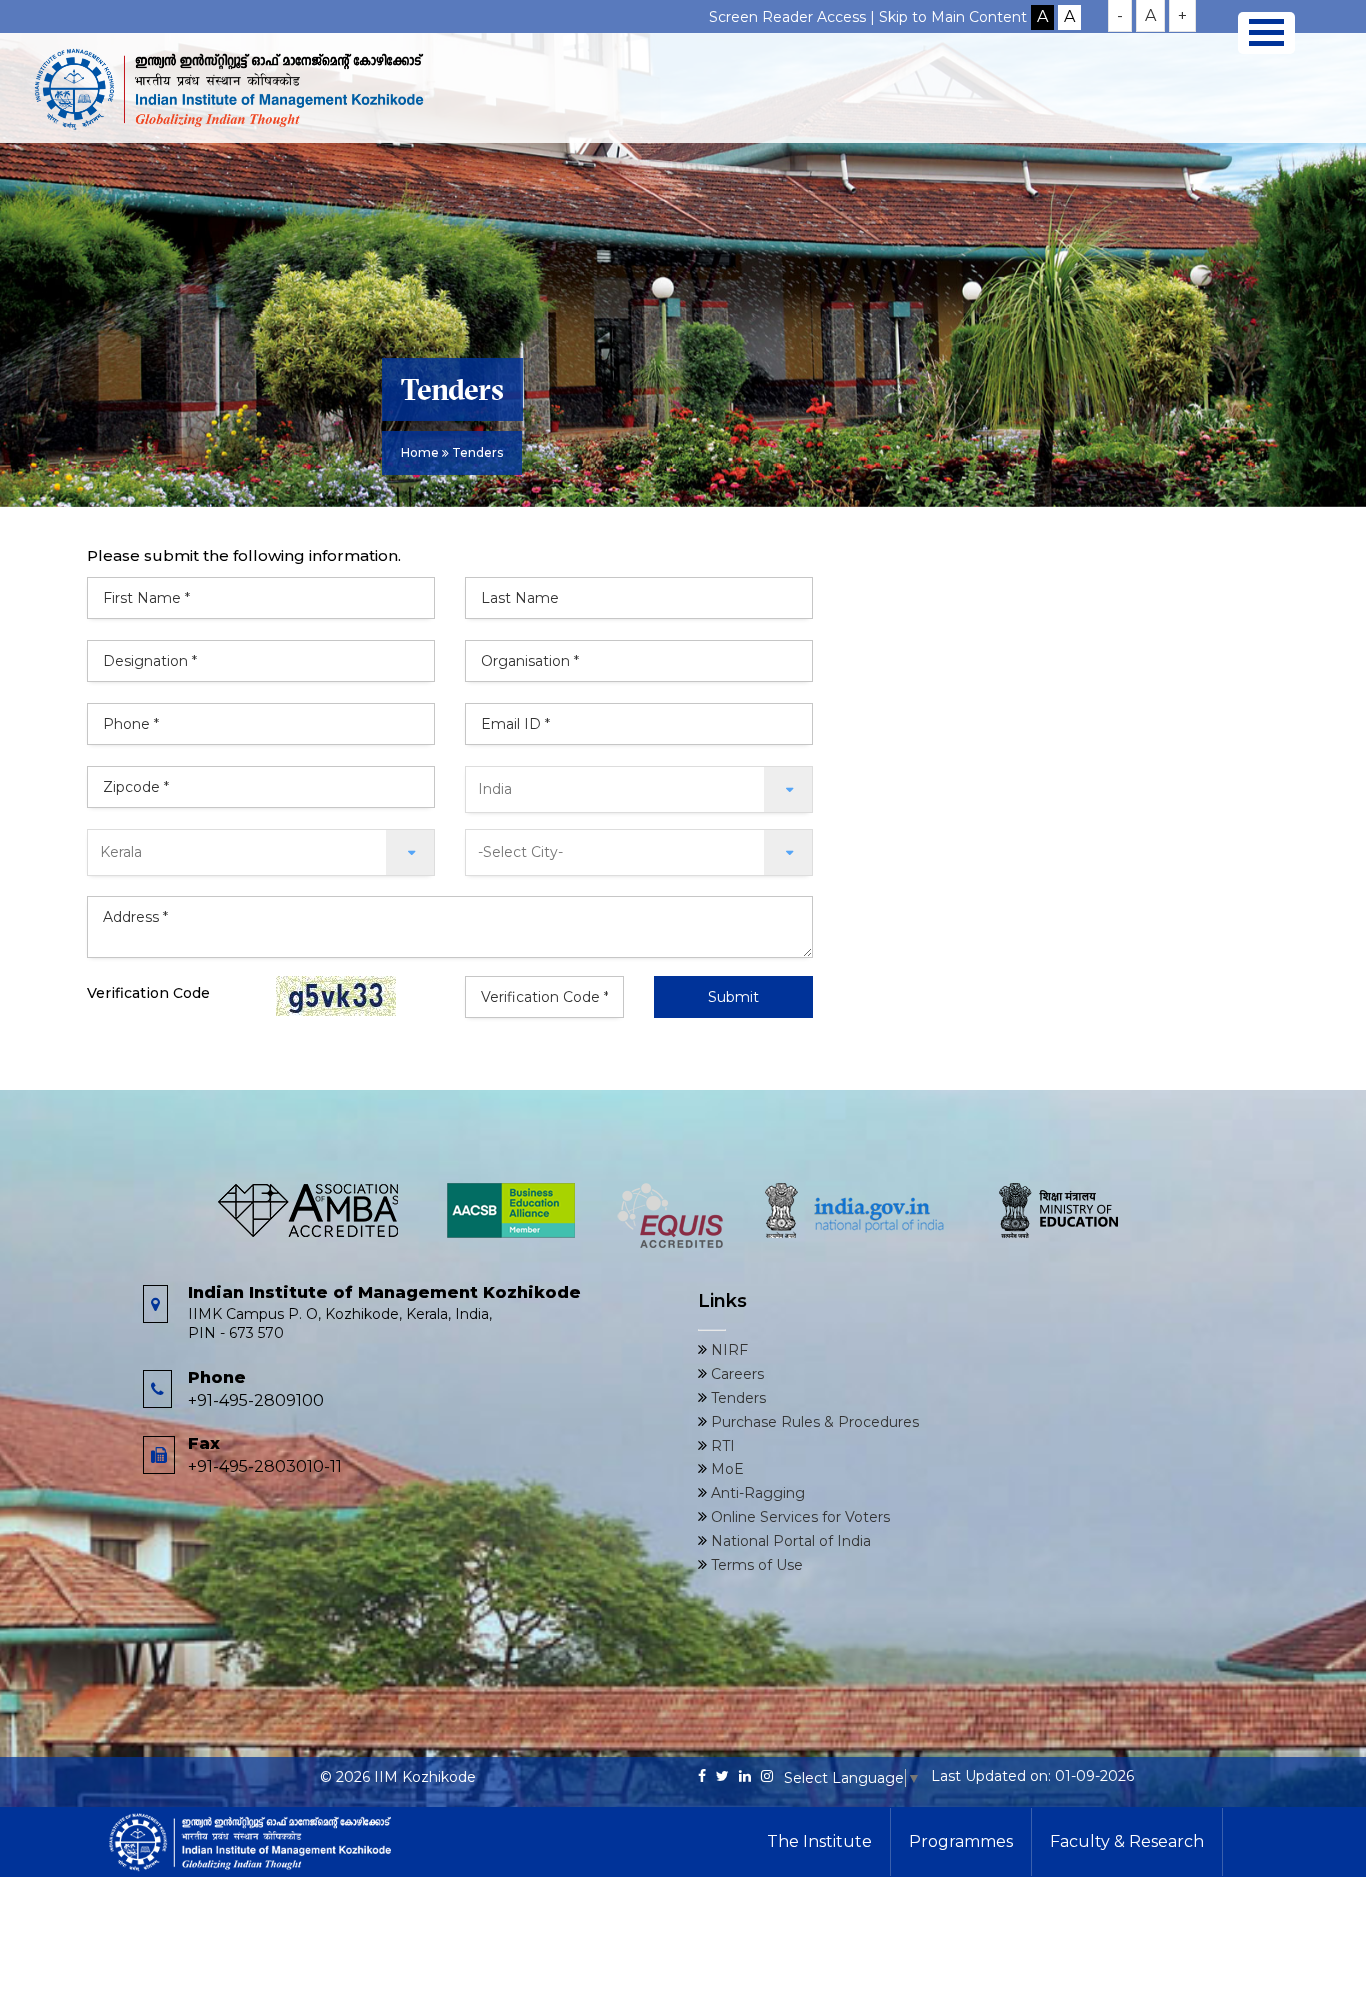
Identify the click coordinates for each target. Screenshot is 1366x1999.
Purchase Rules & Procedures (813, 1422)
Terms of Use (755, 1565)
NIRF (727, 1350)
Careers (735, 1374)
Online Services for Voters (798, 1517)
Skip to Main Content (953, 17)
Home (420, 452)
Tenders (736, 1398)
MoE (725, 1469)
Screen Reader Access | (794, 17)
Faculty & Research (1127, 1841)
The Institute (819, 1841)
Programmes (961, 1841)
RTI (721, 1446)
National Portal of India (789, 1541)
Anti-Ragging (756, 1493)
